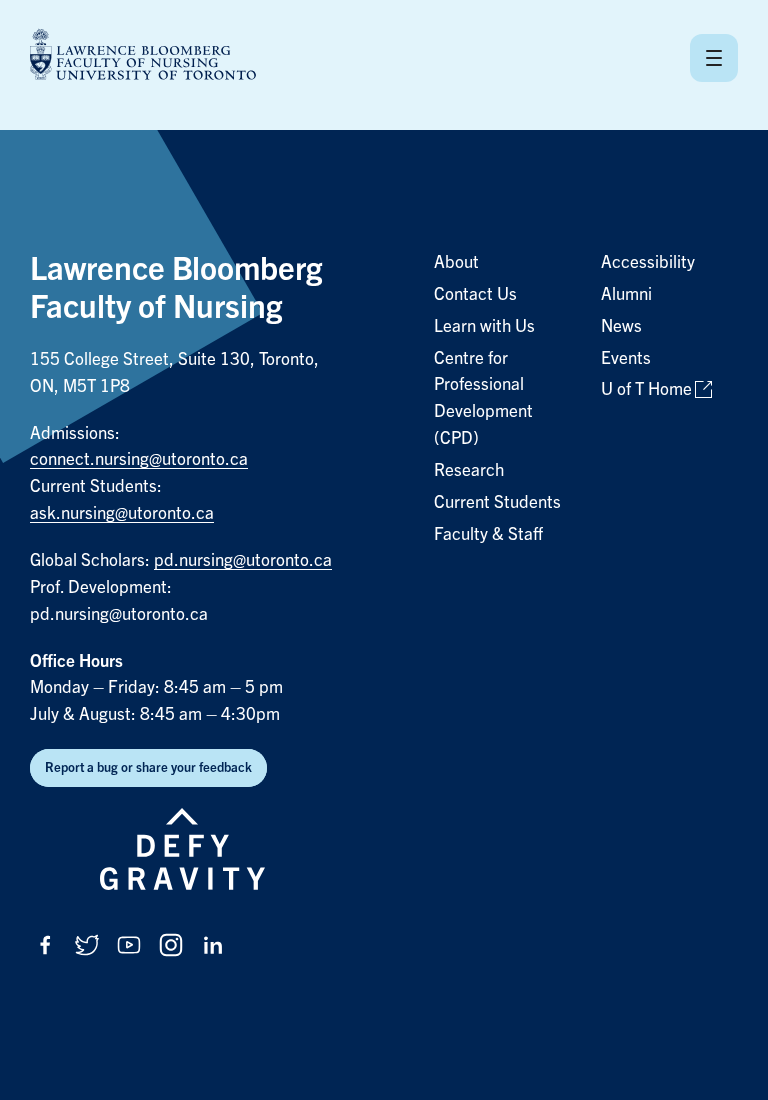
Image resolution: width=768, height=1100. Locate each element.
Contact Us (475, 294)
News (621, 326)
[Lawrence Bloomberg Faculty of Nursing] (143, 57)
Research (469, 470)
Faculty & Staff (488, 534)
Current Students (497, 502)
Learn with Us (484, 326)
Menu (714, 58)
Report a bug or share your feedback (148, 767)
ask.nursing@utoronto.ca (122, 513)
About (456, 262)
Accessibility (648, 262)
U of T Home (646, 389)
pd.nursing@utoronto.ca (243, 560)
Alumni (626, 294)
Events (626, 358)
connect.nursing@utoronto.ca (139, 459)
